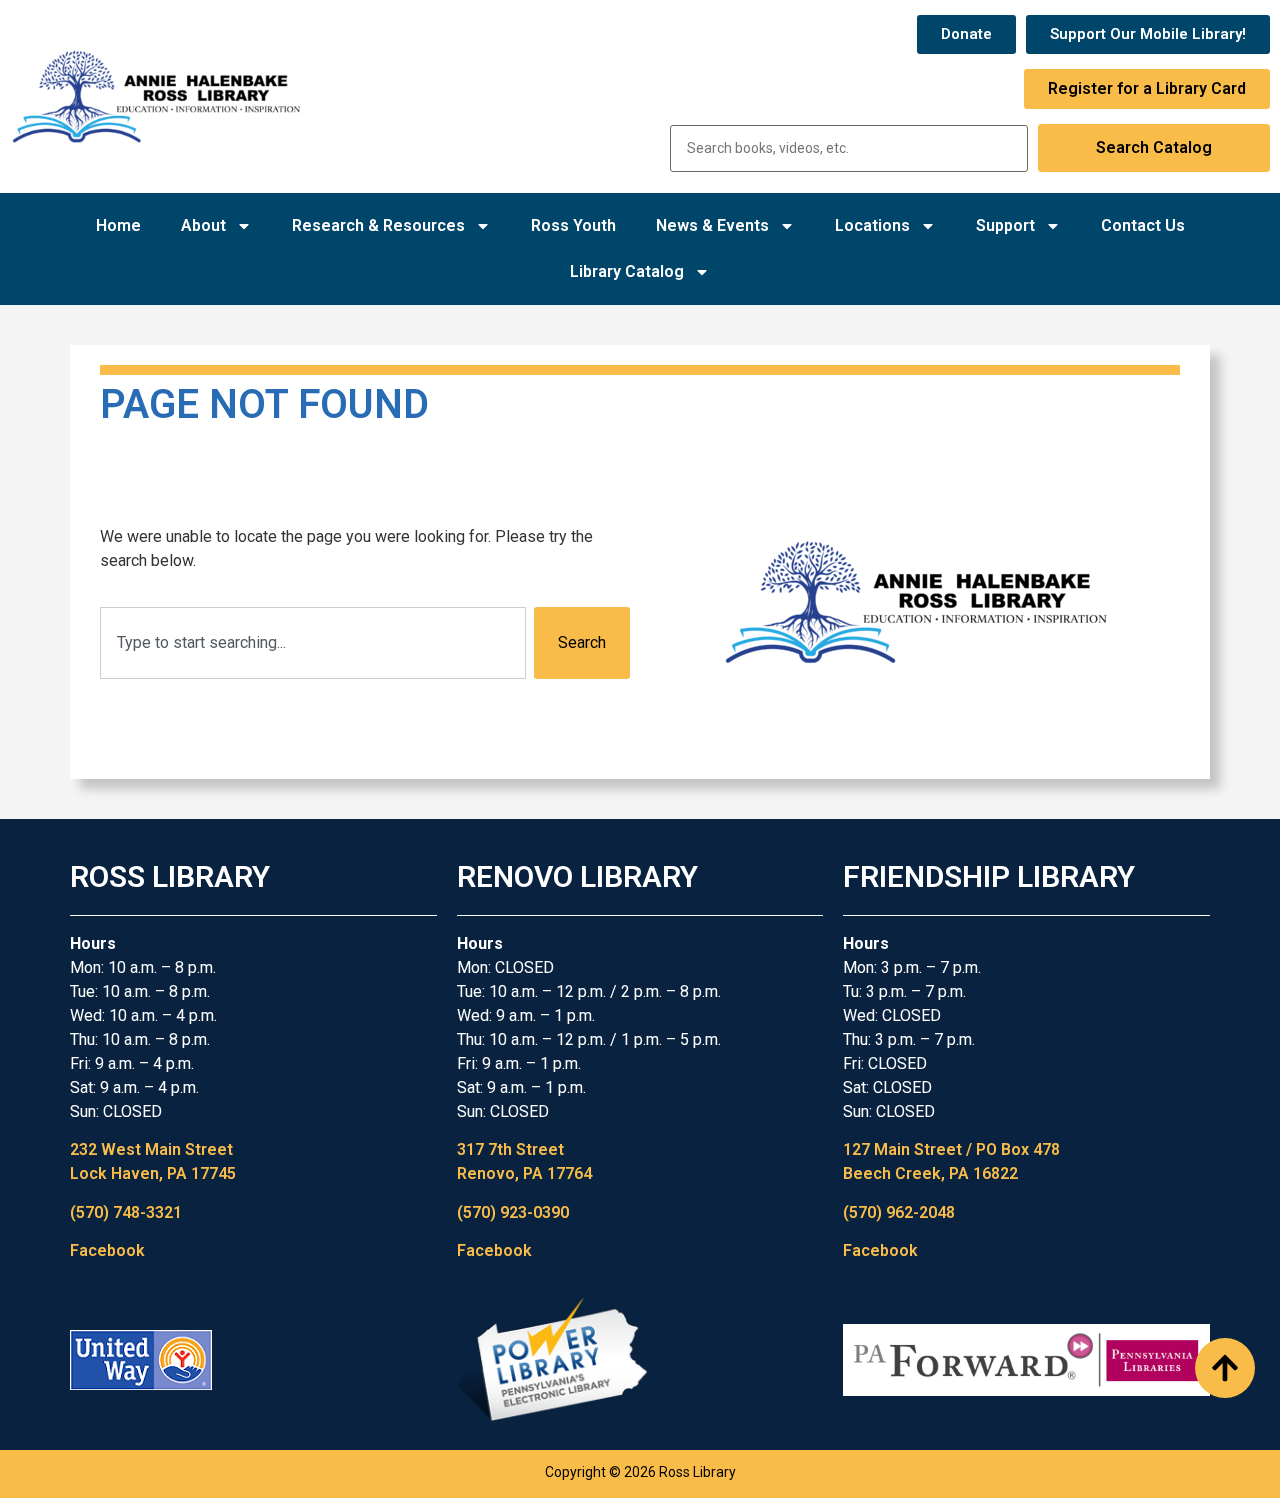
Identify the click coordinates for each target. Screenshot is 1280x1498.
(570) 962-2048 (899, 1212)
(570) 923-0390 (513, 1212)
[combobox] (313, 643)
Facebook (107, 1250)
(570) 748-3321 (126, 1212)
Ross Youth (573, 225)
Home (118, 225)
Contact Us (1143, 225)
